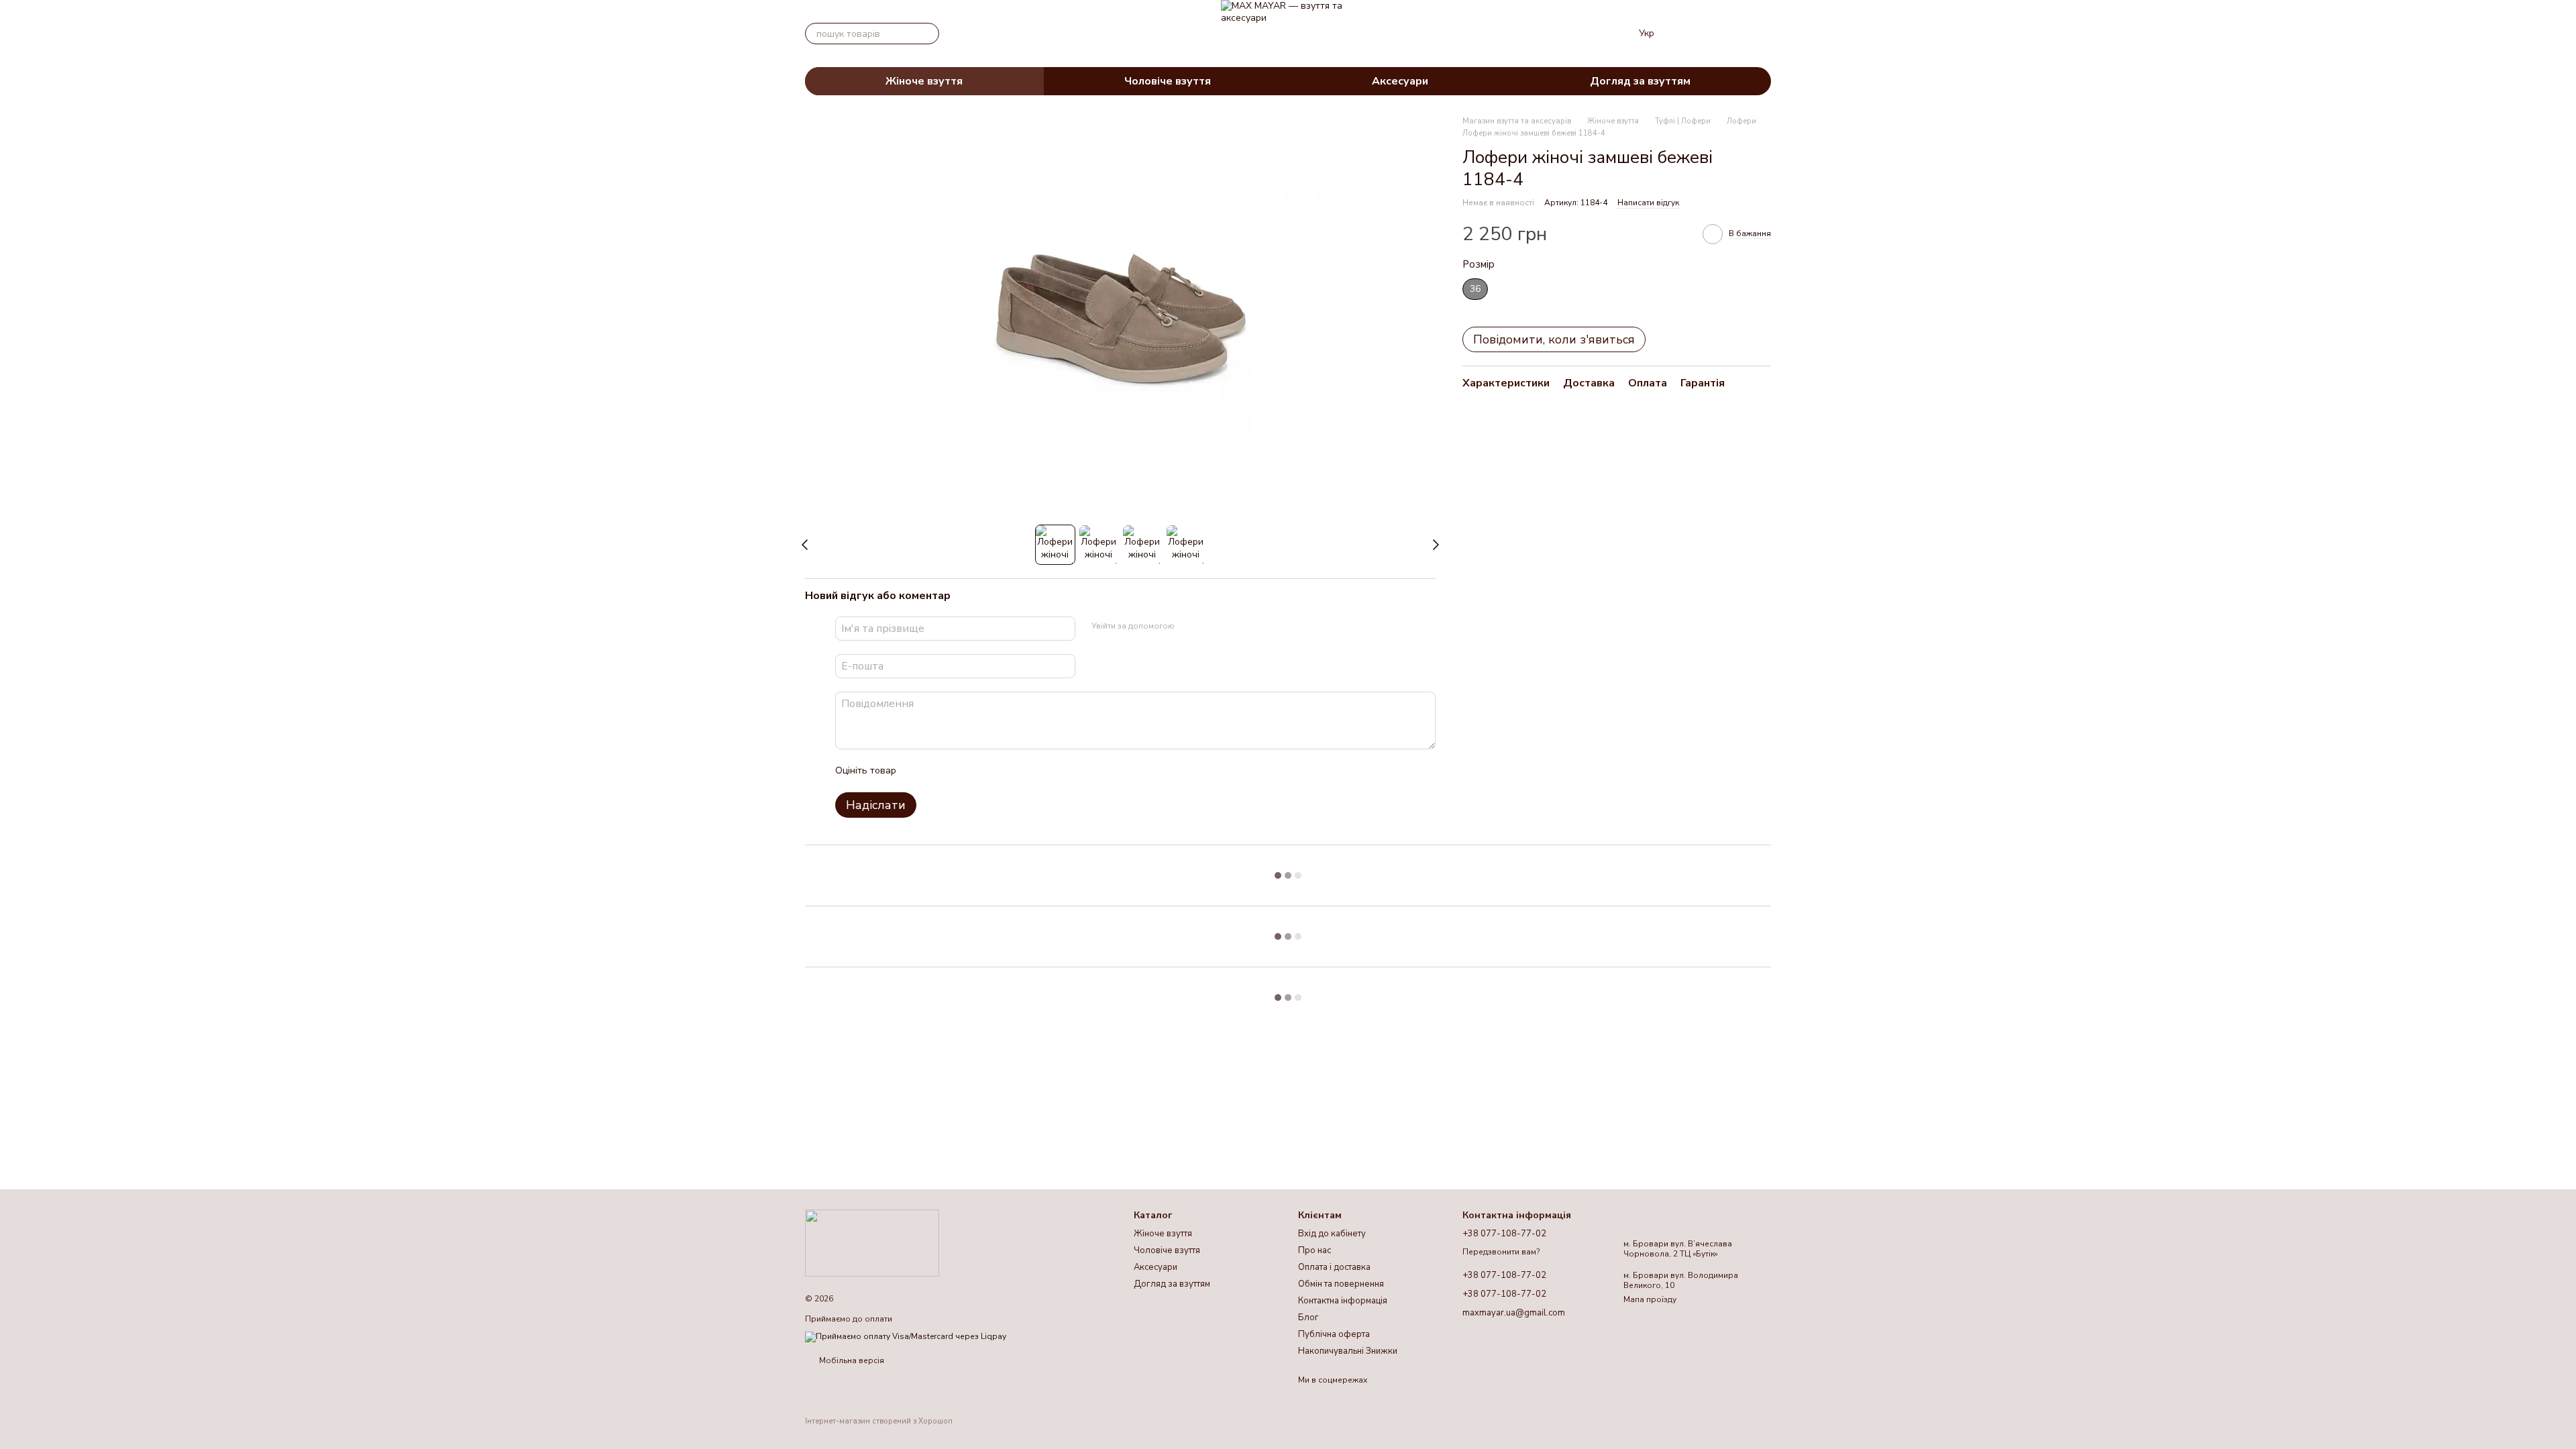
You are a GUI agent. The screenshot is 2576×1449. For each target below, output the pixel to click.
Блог (1308, 1318)
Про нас (1314, 1250)
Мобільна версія (851, 1360)
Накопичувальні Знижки (1348, 1351)
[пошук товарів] (928, 34)
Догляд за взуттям (1640, 81)
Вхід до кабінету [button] (1332, 1234)
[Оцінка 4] (983, 771)
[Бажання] (1690, 34)
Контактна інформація (1343, 1301)
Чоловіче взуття (1168, 81)
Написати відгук (1648, 203)
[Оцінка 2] (940, 771)
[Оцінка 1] (918, 771)
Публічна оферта (1334, 1334)
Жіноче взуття (924, 81)
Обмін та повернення (1341, 1284)
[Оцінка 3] (961, 771)
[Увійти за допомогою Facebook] (1189, 627)
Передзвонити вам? (1501, 1252)
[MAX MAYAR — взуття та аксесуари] (872, 1242)
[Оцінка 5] (1004, 771)
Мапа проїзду (1650, 1299)
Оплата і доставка (1334, 1267)
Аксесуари (1400, 81)
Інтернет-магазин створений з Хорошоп (879, 1421)
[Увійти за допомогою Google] (1211, 627)
